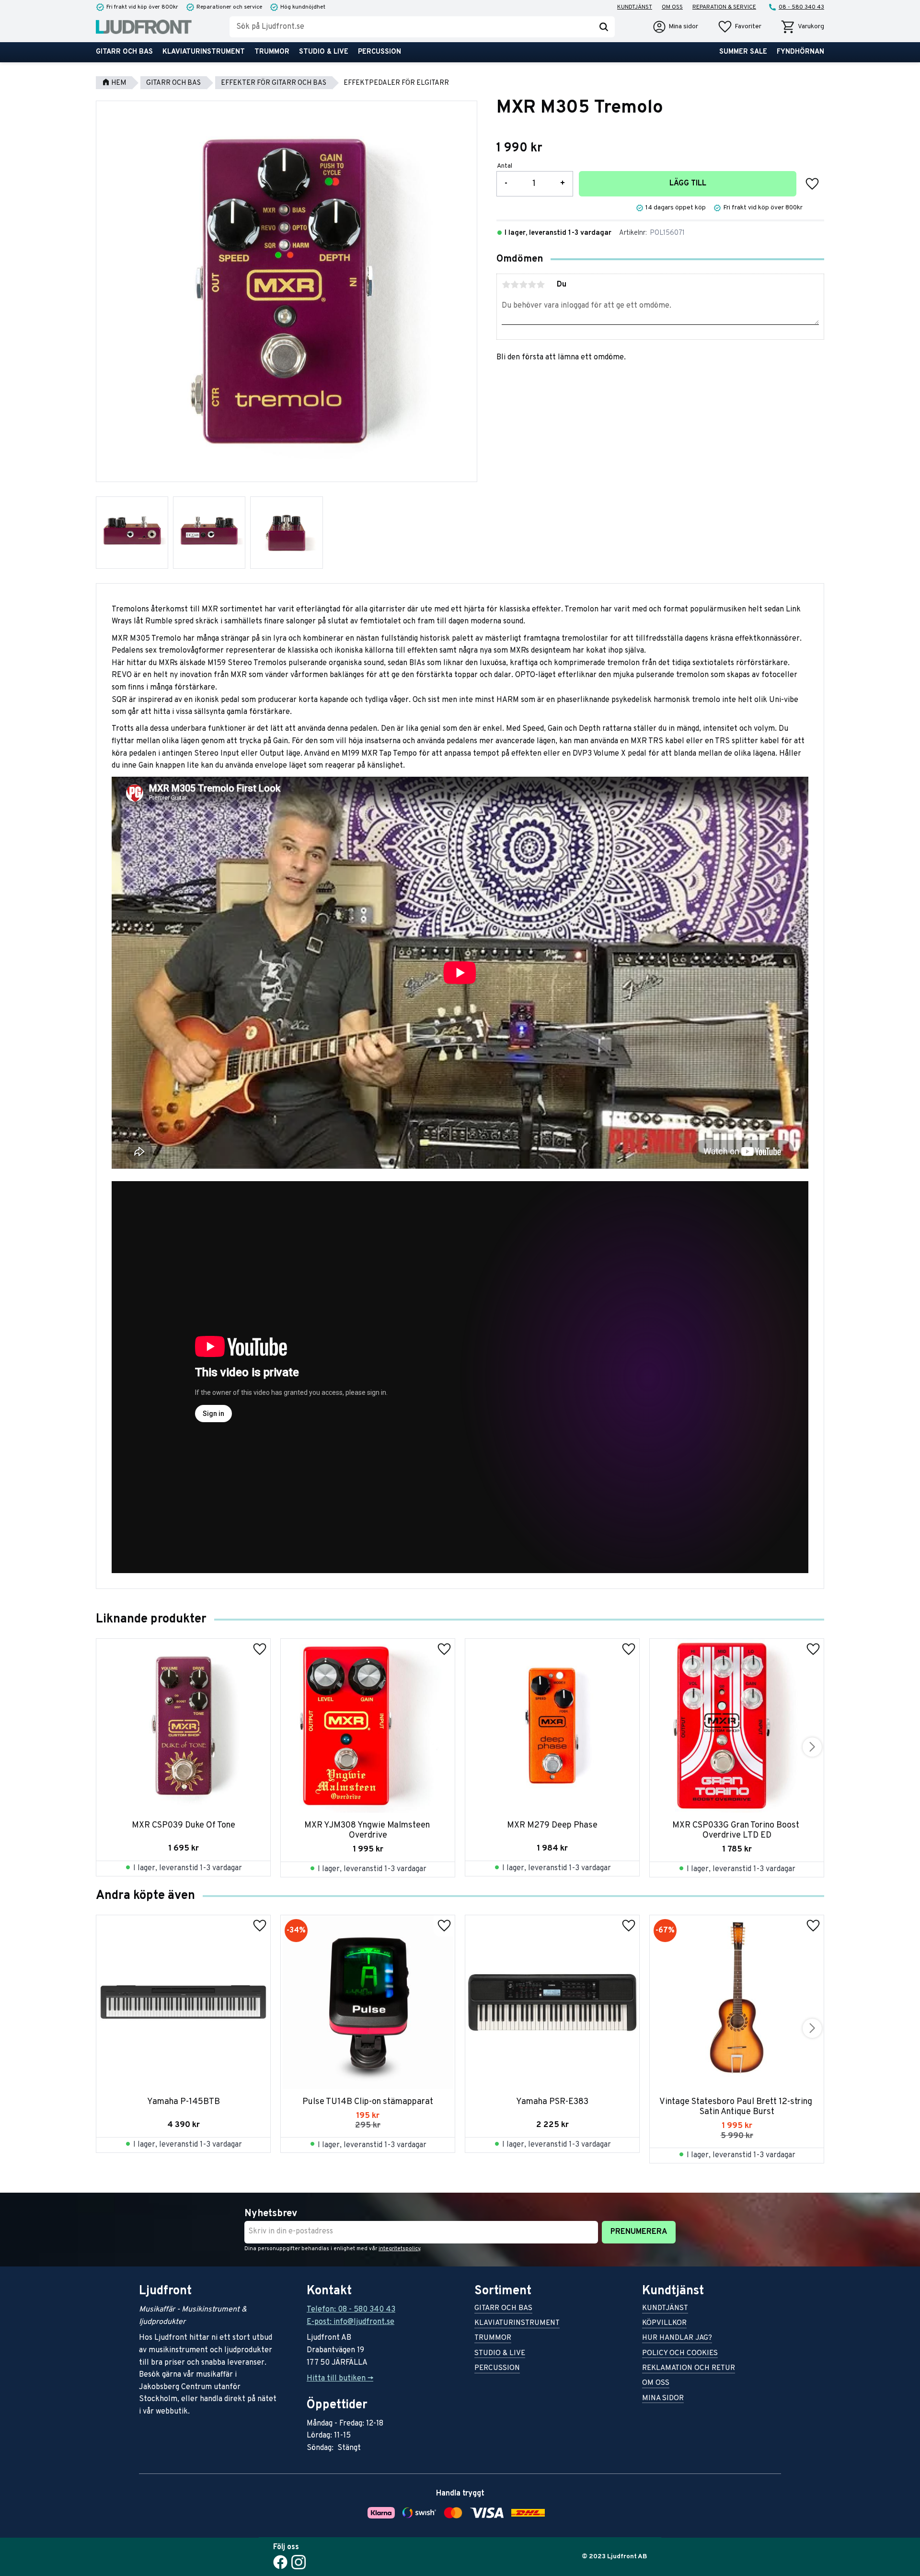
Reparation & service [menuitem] (724, 7)
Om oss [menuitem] (672, 7)
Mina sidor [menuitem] (663, 2399)
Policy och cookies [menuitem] (680, 2354)
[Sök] (604, 27)
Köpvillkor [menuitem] (664, 2324)
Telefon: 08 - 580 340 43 (351, 2310)
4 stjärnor (532, 285)
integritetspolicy (399, 2249)
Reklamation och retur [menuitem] (689, 2369)
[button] (739, 27)
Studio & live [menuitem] (324, 52)
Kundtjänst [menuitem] (635, 7)
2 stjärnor (515, 285)
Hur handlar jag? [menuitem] (677, 2339)
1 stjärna (506, 285)
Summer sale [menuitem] (743, 52)
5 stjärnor (540, 285)
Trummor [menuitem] (272, 52)
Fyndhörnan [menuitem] (800, 52)
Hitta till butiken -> (340, 2379)
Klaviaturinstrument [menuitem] (204, 52)
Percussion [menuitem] (379, 52)
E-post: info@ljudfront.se (351, 2322)
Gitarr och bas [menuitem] (124, 52)
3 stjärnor (523, 285)
